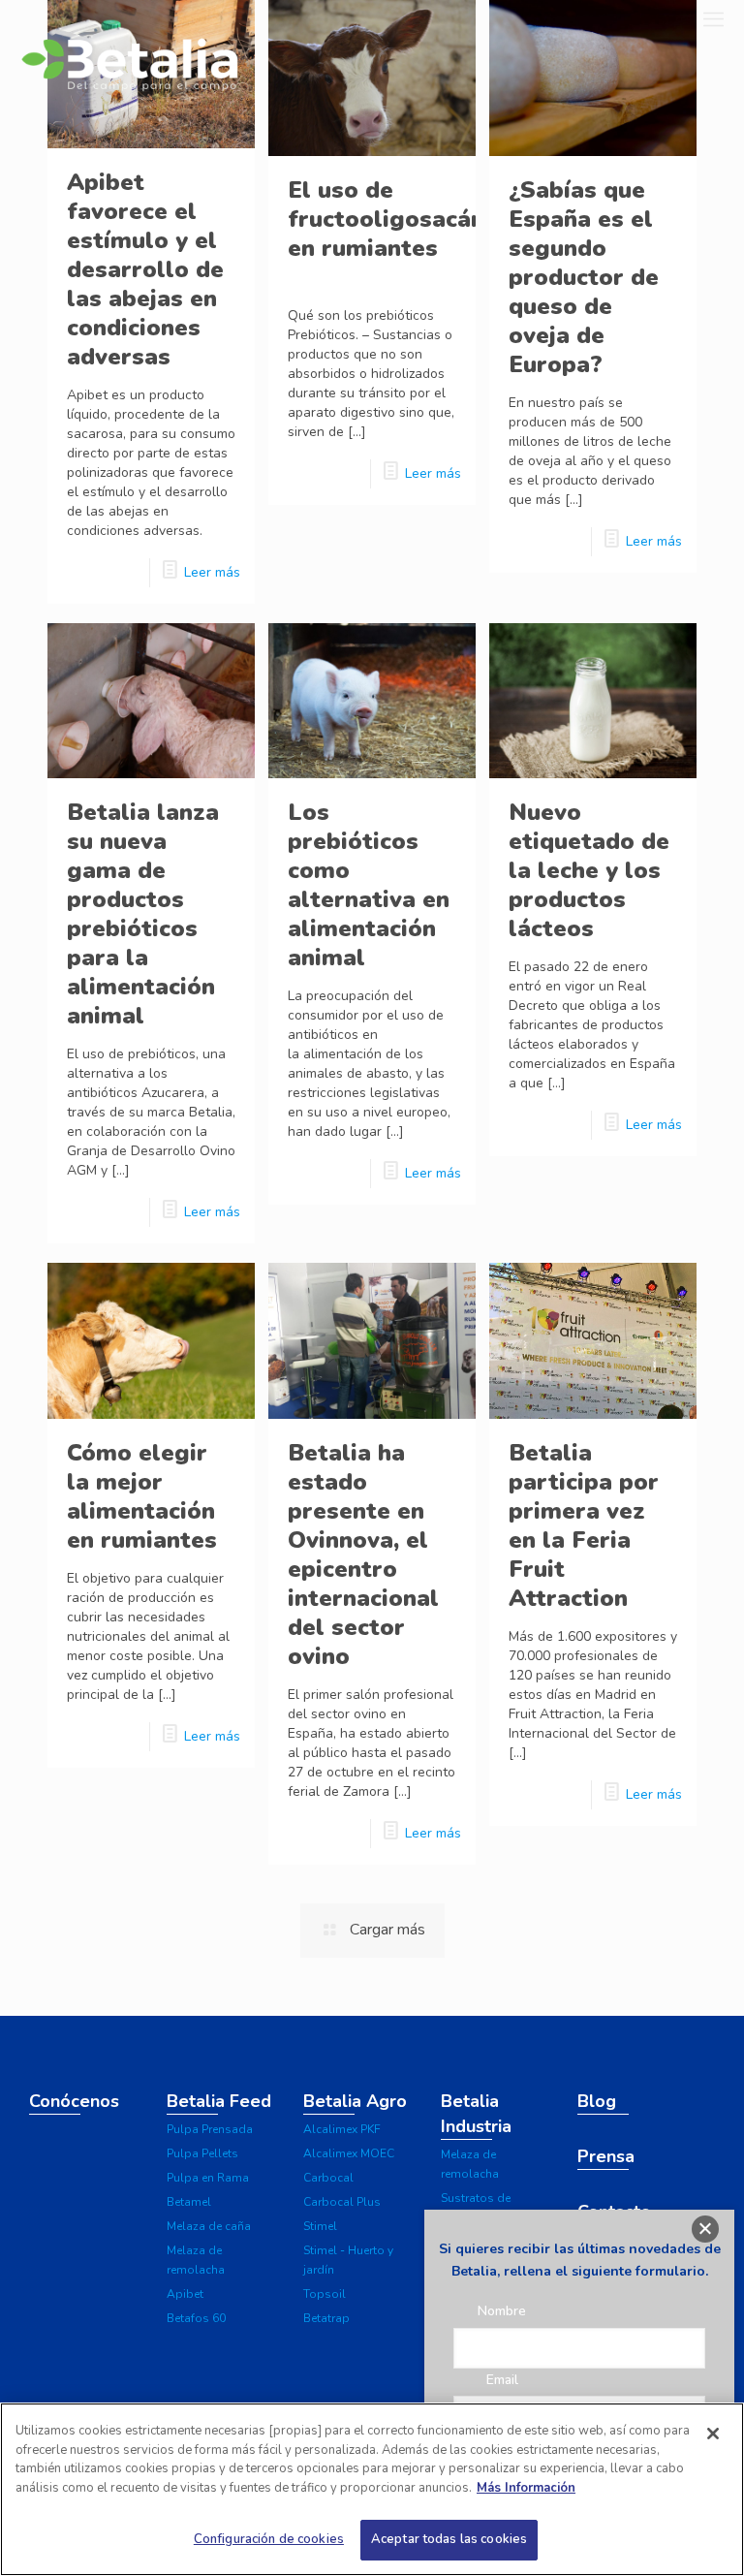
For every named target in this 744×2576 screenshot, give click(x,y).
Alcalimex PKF (342, 2129)
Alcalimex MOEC (349, 2153)
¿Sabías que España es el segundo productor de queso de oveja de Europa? (584, 277)
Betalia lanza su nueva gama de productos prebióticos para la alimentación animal (143, 914)
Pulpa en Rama (208, 2178)
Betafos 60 (196, 2318)
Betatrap (326, 2318)
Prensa (606, 2156)
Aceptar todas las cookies (449, 2539)
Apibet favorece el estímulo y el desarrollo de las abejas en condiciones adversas (145, 269)
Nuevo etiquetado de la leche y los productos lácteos (589, 870)
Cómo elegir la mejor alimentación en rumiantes (142, 1496)
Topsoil (325, 2294)
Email (502, 2380)
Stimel (320, 2226)
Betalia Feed (219, 2101)
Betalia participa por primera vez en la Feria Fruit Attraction (584, 1525)
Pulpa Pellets (202, 2153)
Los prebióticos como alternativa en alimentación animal (369, 885)
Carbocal (328, 2178)
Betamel (189, 2202)
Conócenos (74, 2101)
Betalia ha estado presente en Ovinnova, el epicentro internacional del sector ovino (363, 1555)
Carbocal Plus (342, 2202)
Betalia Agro (355, 2101)
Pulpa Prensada (210, 2129)
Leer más (212, 572)
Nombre (502, 2311)
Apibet (185, 2294)
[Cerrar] (713, 2434)
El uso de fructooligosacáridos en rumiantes (409, 219)
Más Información (526, 2488)
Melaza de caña (209, 2226)
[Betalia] (129, 61)
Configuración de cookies (269, 2539)
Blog (597, 2101)
